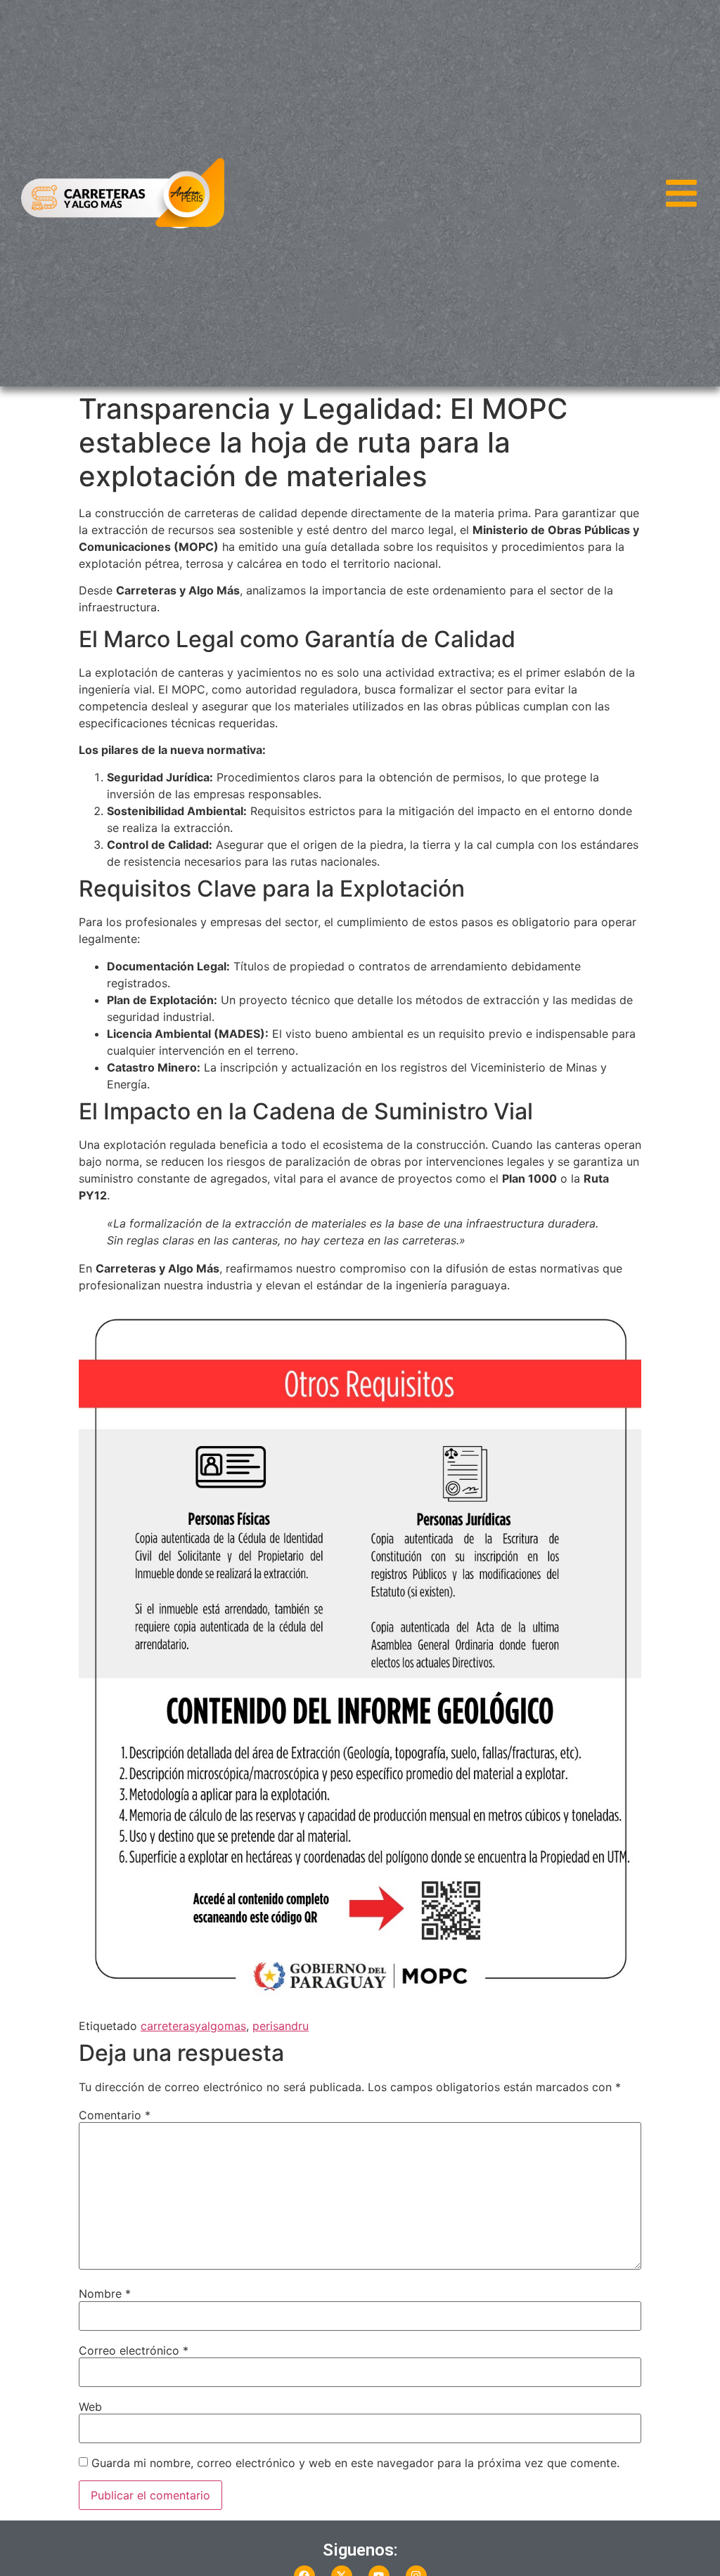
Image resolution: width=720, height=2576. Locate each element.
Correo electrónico (134, 2350)
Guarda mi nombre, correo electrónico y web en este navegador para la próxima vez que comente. (355, 2463)
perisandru (281, 2026)
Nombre (105, 2294)
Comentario (115, 2115)
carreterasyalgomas (193, 2026)
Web (90, 2407)
